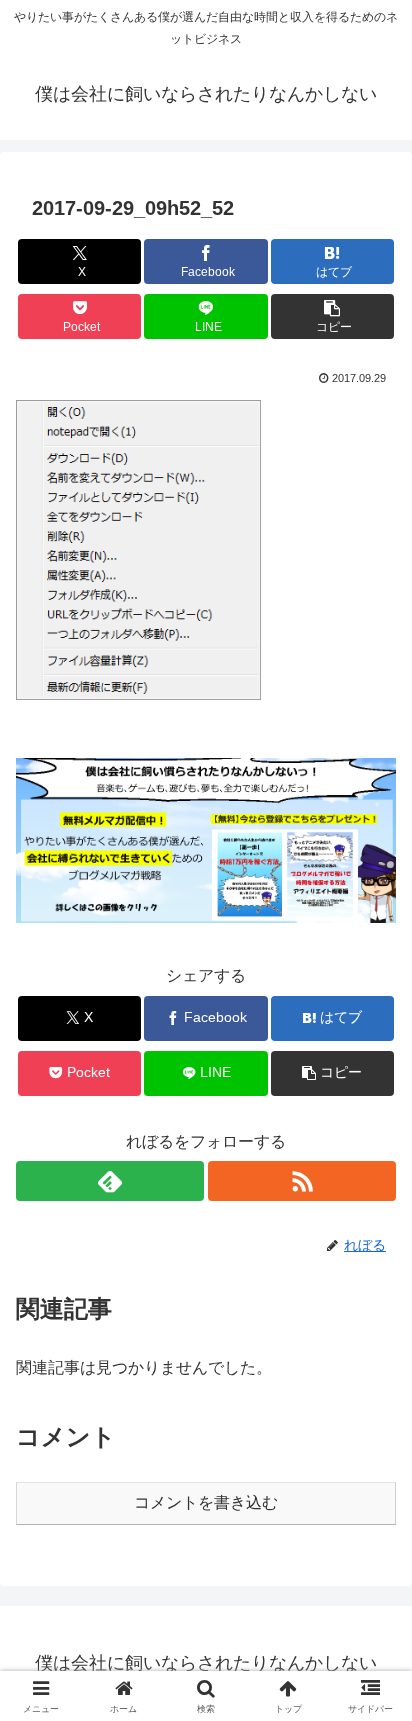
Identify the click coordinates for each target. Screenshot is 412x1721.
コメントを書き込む (206, 1502)
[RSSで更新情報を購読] (302, 1181)
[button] (333, 316)
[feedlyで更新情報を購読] (110, 1181)
